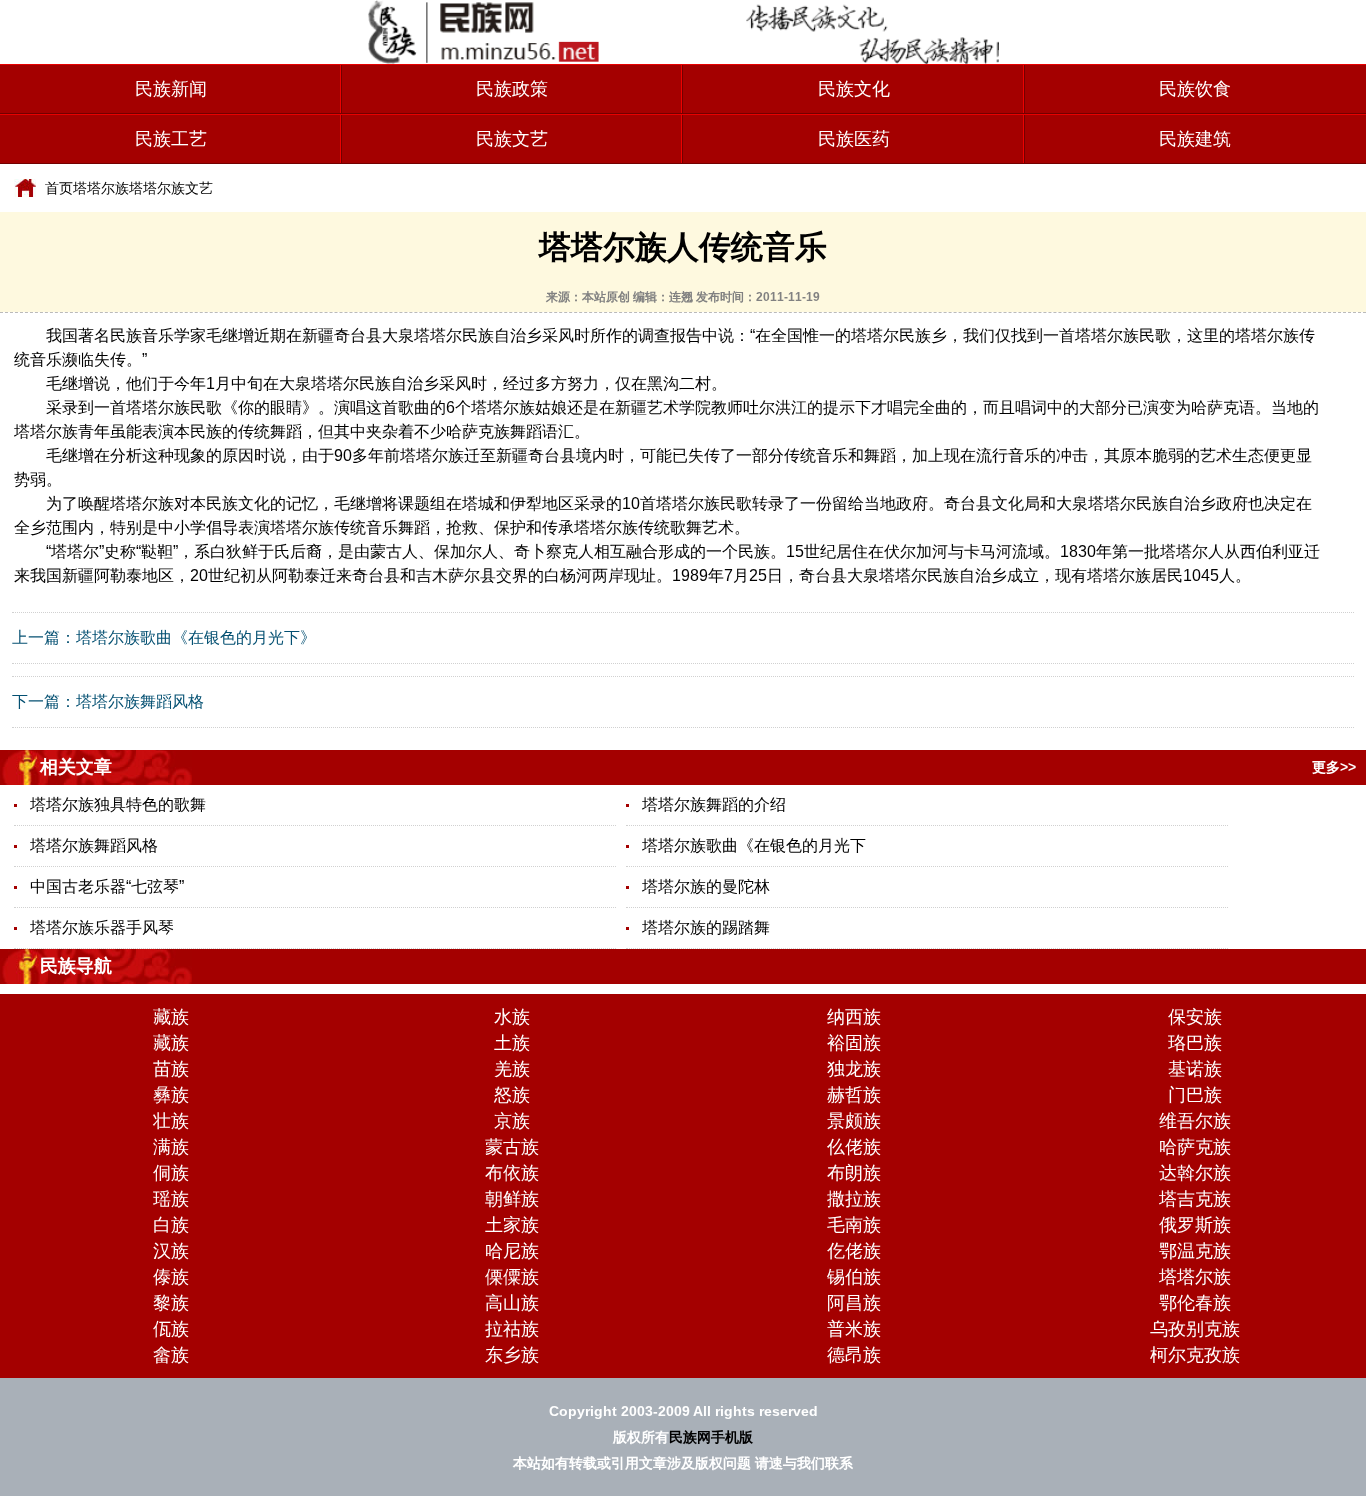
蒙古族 (512, 1147)
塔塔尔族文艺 (171, 188)
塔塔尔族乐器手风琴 (102, 927)
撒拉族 (854, 1199)
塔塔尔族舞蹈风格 (140, 701)
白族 (171, 1225)
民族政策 (512, 89)
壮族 (171, 1121)
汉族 (171, 1251)
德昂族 (854, 1355)
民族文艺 (512, 139)
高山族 (512, 1303)
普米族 (854, 1329)
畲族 (171, 1355)
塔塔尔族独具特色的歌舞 (118, 804)
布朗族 (854, 1173)
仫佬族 (854, 1147)
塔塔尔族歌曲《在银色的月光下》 (196, 637)
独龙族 (854, 1069)
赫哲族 (854, 1095)
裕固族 (854, 1043)
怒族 (512, 1095)
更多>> (1334, 767)
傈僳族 (512, 1277)
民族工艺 (171, 139)
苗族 (171, 1069)
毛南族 (854, 1225)
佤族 (171, 1329)
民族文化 (854, 89)
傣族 (171, 1277)
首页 (59, 188)
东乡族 (512, 1355)
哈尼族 (512, 1251)
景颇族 (854, 1121)
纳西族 (854, 1017)
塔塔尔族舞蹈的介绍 (714, 804)
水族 (512, 1017)
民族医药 (854, 139)
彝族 (171, 1095)
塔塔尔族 (101, 188)
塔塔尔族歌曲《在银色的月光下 (754, 845)
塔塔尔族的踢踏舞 (706, 927)
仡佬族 (854, 1251)
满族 (171, 1147)
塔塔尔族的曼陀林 (706, 886)
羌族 (512, 1069)
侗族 (171, 1173)
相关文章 (76, 767)
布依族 (512, 1173)
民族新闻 (171, 89)
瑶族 (171, 1199)
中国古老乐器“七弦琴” (107, 886)
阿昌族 (854, 1303)
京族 (512, 1121)
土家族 (512, 1225)
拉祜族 (512, 1329)
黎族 (171, 1303)
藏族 (171, 1017)
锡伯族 (854, 1277)
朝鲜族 (512, 1199)
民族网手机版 (711, 1437)
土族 (512, 1043)
